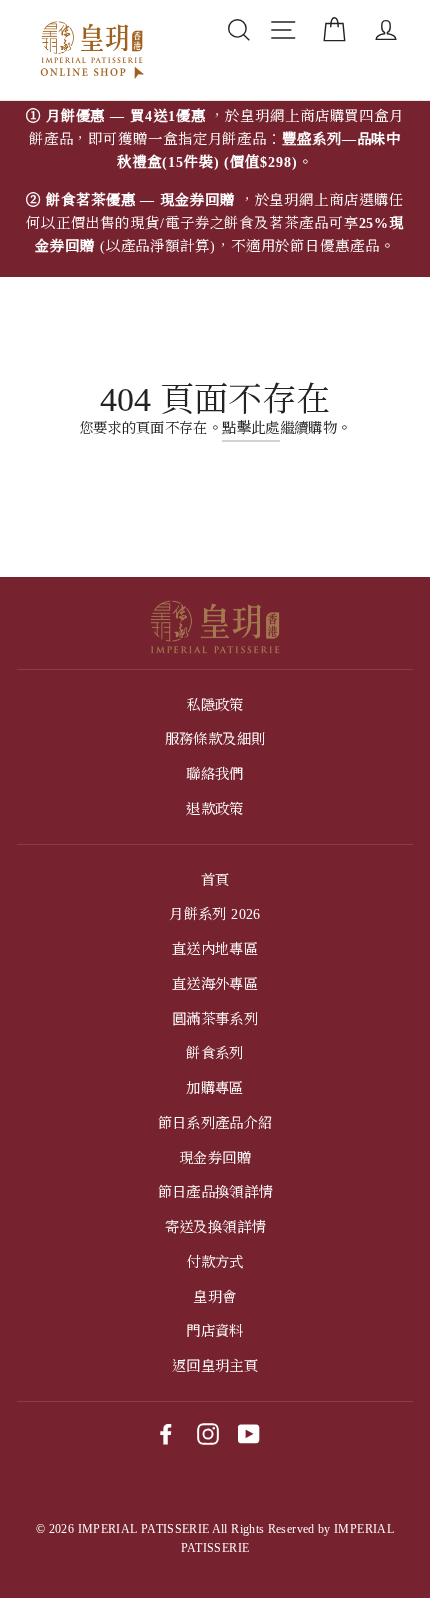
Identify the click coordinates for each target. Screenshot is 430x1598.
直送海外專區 (215, 984)
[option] (215, 189)
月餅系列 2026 (214, 914)
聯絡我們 (214, 774)
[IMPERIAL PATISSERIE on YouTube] (249, 1434)
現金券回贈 (215, 1158)
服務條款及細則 (215, 739)
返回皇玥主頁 (215, 1366)
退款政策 (214, 809)
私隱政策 (214, 705)
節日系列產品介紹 (215, 1123)
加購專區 (214, 1088)
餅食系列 (214, 1053)
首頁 (215, 880)
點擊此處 (250, 428)
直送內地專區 (215, 949)
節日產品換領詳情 (215, 1192)
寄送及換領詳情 (215, 1227)
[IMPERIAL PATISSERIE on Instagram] (208, 1434)
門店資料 (214, 1331)
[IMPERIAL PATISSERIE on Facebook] (166, 1434)
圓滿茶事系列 (215, 1019)
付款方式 (214, 1262)
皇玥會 (214, 1297)
